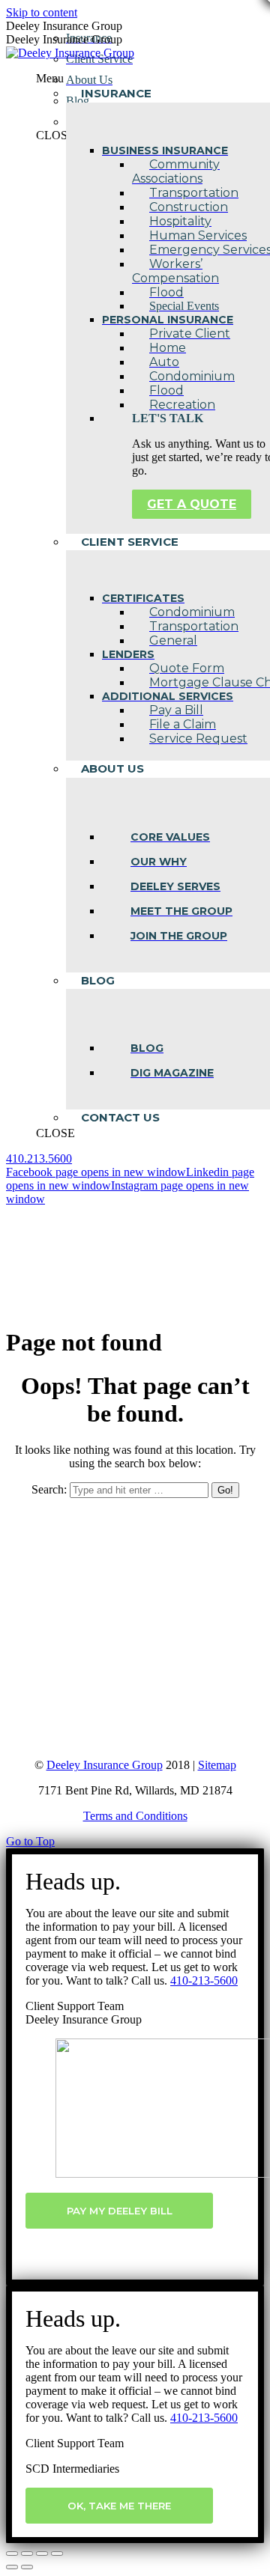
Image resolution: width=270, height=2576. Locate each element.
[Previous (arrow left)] (12, 2567)
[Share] (27, 2554)
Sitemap (217, 1765)
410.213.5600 (39, 1158)
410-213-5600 (204, 1980)
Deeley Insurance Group (105, 1765)
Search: (49, 1489)
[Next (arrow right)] (27, 2567)
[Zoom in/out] (57, 2554)
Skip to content (42, 12)
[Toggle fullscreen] (42, 2554)
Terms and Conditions (135, 1816)
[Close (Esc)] (12, 2554)
